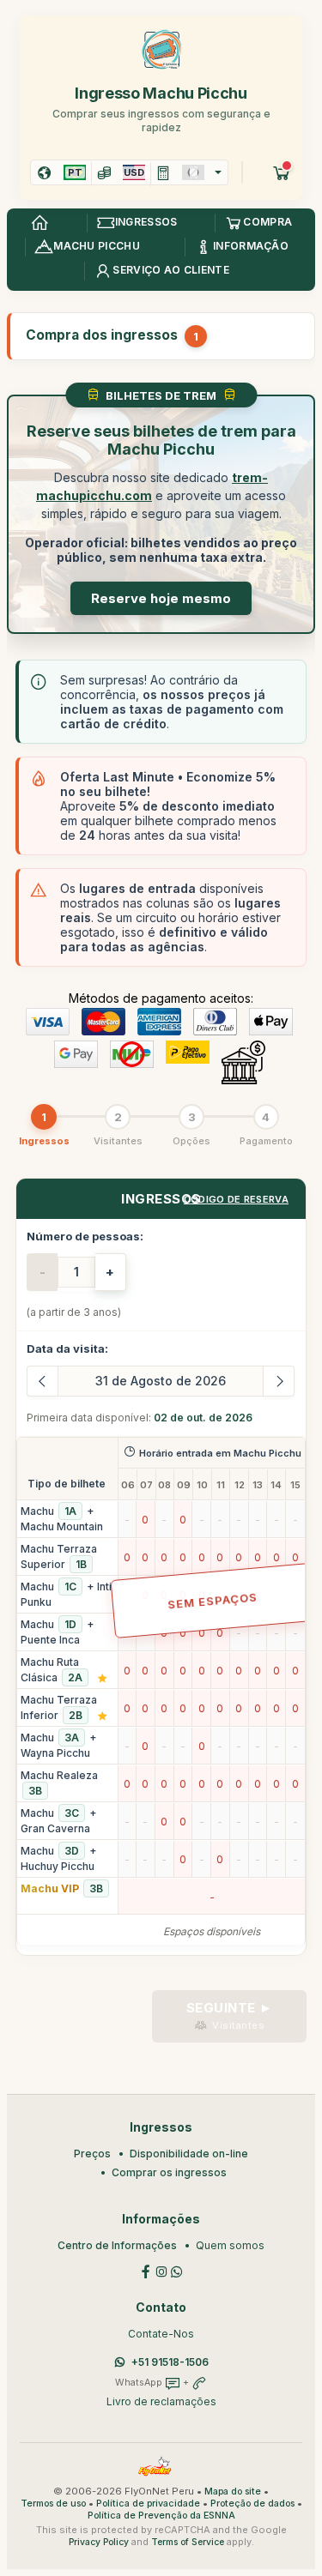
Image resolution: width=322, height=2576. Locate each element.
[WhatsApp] (177, 2271)
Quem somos (230, 2245)
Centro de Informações (117, 2245)
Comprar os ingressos (169, 2172)
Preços (92, 2154)
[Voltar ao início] (39, 223)
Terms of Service (188, 2542)
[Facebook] (146, 2271)
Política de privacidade (148, 2504)
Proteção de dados (252, 2504)
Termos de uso (53, 2504)
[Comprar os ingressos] (282, 172)
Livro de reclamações (161, 2401)
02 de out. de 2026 (203, 1418)
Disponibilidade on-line (189, 2154)
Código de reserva (236, 1199)
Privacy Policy (99, 2542)
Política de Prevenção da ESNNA (161, 2516)
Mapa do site (233, 2492)
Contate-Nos (161, 2334)
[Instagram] (161, 2271)
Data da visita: (67, 1348)
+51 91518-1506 (170, 2362)
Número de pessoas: (85, 1236)
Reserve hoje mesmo (161, 598)
